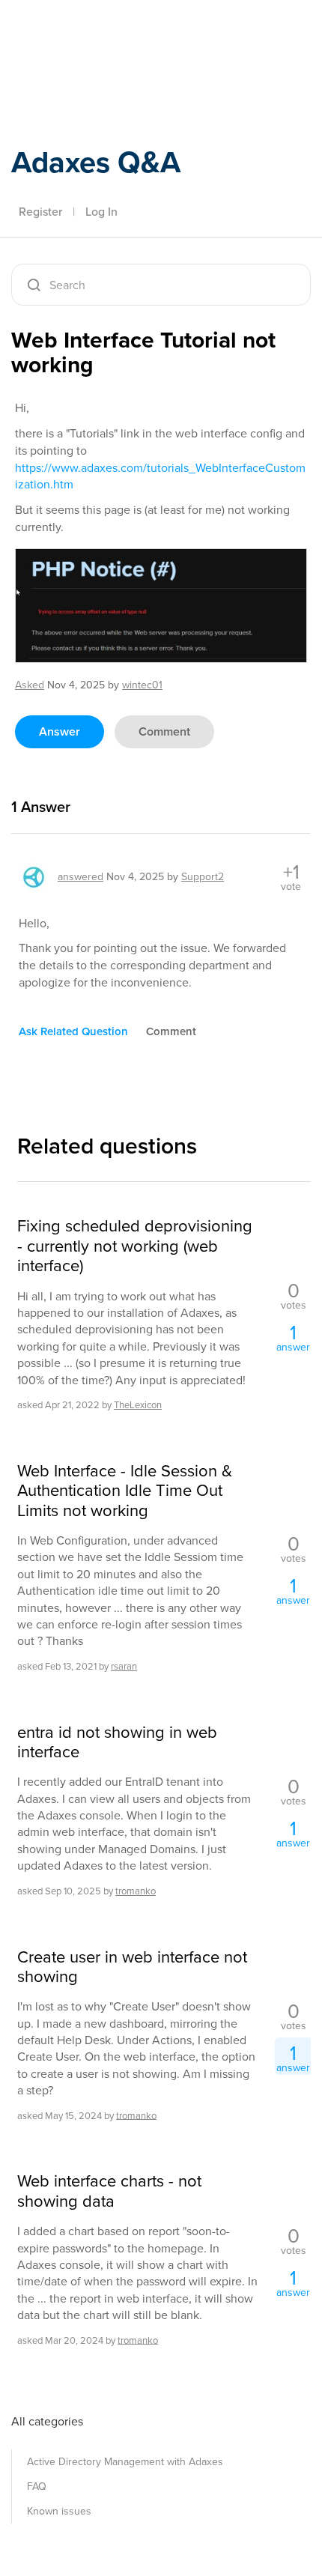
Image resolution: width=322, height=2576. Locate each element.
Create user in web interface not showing (132, 1967)
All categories (47, 2421)
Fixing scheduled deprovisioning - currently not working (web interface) (135, 1246)
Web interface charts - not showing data (109, 2191)
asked (30, 685)
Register (40, 212)
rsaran (124, 1666)
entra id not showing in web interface (117, 1743)
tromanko (136, 1891)
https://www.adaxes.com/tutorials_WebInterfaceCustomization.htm (160, 476)
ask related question (73, 1031)
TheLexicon (138, 1405)
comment (164, 731)
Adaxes (82, 32)
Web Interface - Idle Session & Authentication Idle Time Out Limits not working (125, 1491)
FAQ (37, 2486)
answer (60, 731)
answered (80, 877)
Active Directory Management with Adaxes (125, 2462)
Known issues (59, 2511)
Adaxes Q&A (96, 162)
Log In (101, 212)
